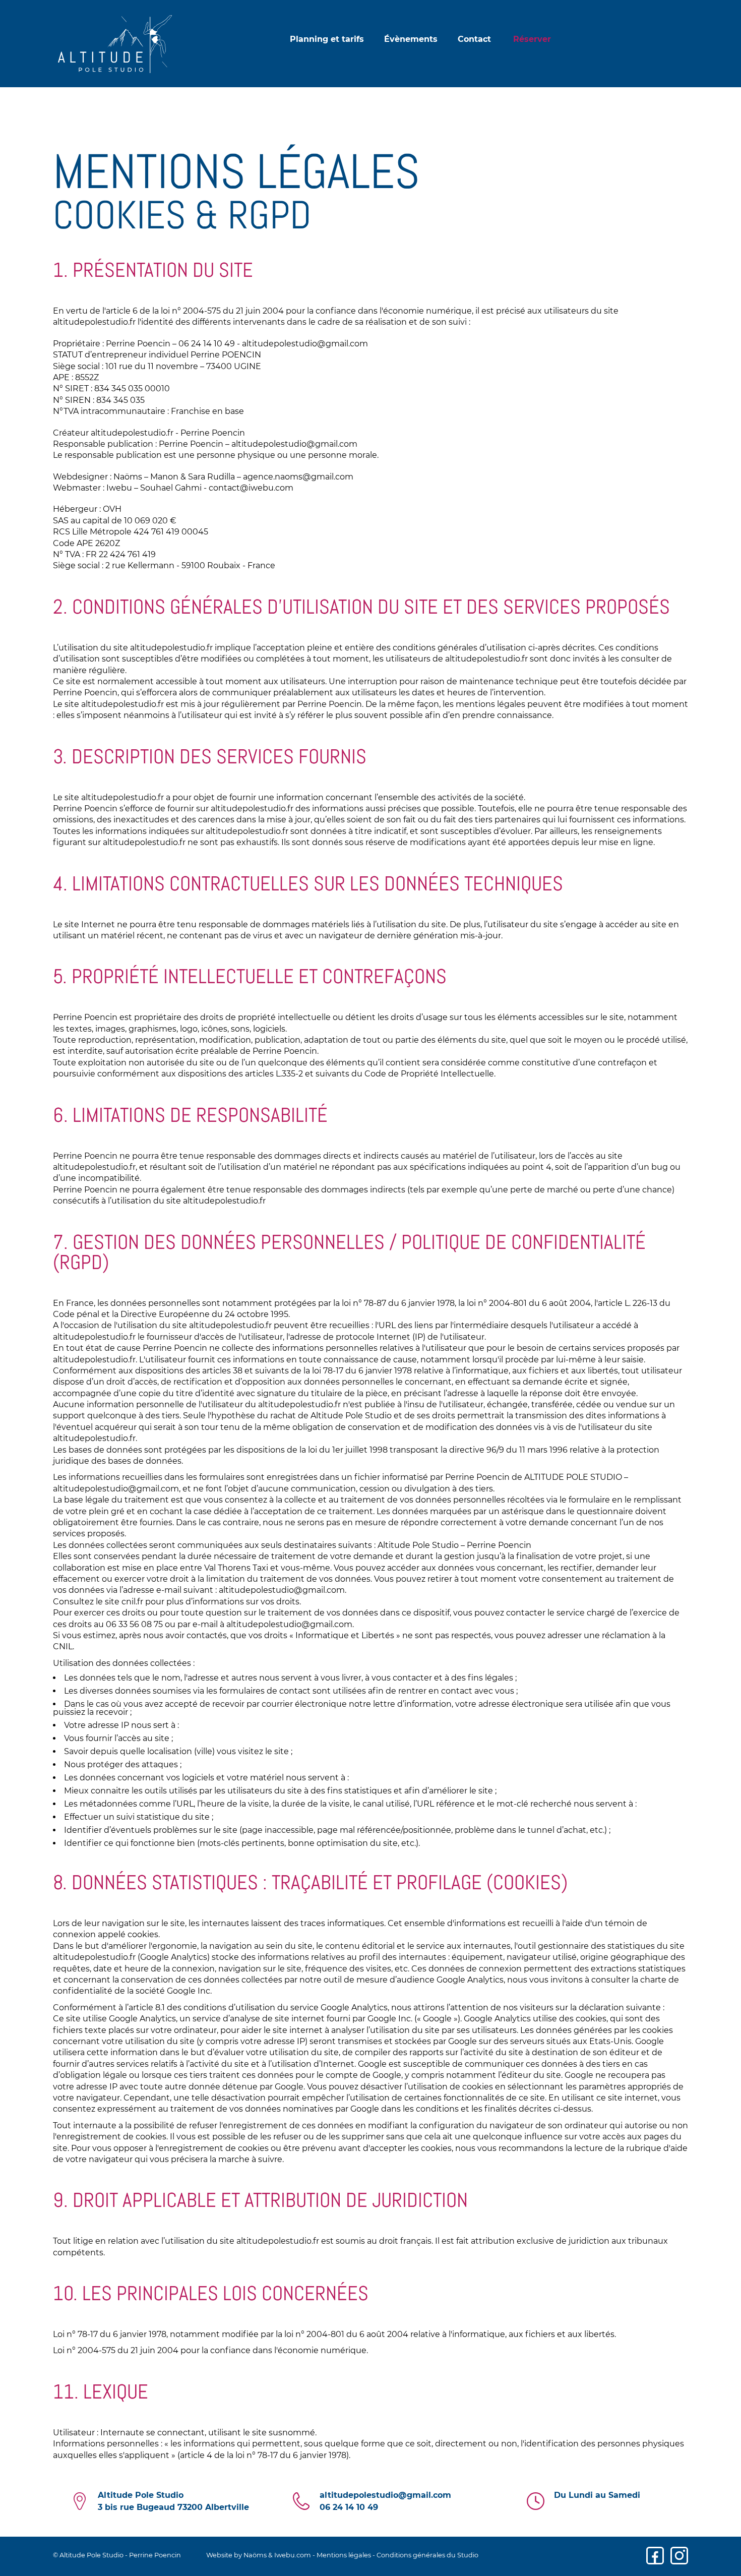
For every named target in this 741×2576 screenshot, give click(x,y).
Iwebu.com (293, 2555)
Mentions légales (344, 2555)
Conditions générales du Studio (427, 2555)
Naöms (255, 2555)
